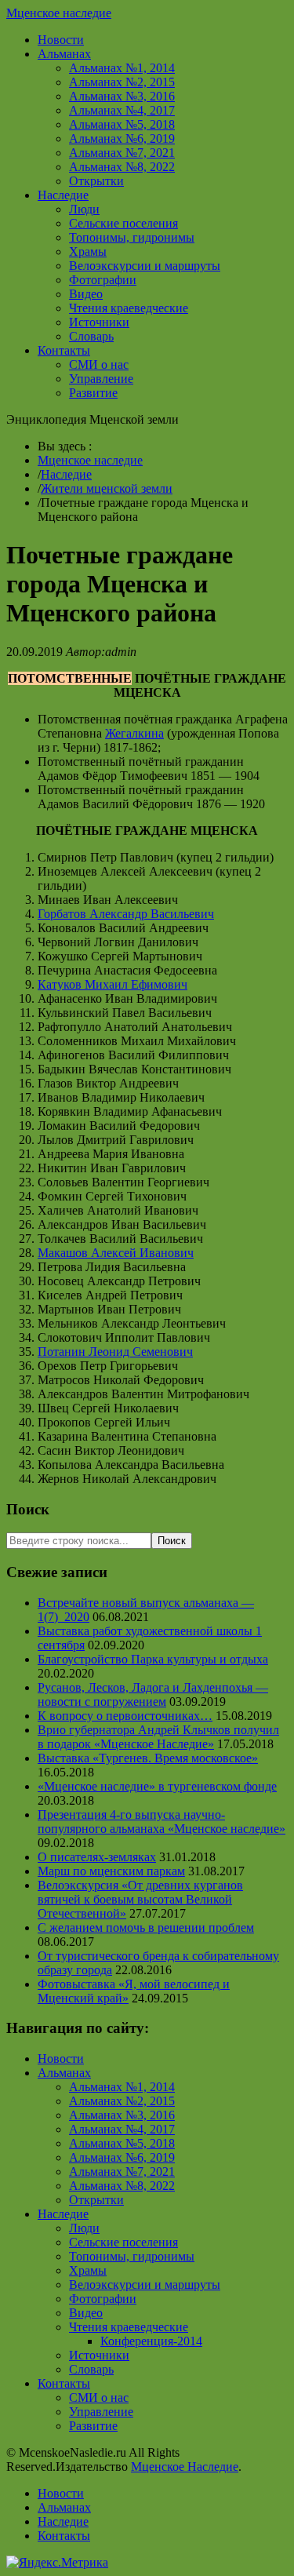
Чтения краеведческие (129, 308)
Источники (99, 322)
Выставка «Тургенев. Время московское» (148, 1758)
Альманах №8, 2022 (122, 167)
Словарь (91, 336)
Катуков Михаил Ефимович (113, 984)
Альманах (64, 54)
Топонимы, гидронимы (132, 237)
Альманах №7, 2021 (122, 153)
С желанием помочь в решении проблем (146, 1927)
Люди (84, 209)
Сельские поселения (123, 223)
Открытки (96, 181)
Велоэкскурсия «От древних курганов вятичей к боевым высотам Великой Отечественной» (140, 1899)
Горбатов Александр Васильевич (126, 914)
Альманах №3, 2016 (122, 96)
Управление (101, 379)
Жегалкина (134, 733)
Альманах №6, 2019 (122, 138)
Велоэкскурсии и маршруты (145, 266)
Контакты (64, 350)
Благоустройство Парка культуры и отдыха (153, 1659)
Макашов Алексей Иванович (116, 1253)
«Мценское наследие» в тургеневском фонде (157, 1786)
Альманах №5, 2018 (122, 124)
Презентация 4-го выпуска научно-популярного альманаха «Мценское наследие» (162, 1822)
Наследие (63, 195)
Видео (86, 294)
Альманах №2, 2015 (122, 82)
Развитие (93, 393)
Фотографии (103, 280)
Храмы (88, 251)
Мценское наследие (59, 13)
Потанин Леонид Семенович (115, 1352)
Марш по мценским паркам (111, 1871)
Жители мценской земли (107, 488)
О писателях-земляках (97, 1857)
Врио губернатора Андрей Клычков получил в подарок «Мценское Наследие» (158, 1737)
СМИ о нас (99, 364)
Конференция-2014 (151, 2341)
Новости (61, 40)
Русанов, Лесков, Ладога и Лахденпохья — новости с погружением (153, 1694)
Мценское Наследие (185, 2467)
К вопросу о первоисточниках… (125, 1716)
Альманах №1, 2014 (122, 68)
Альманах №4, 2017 (122, 110)
